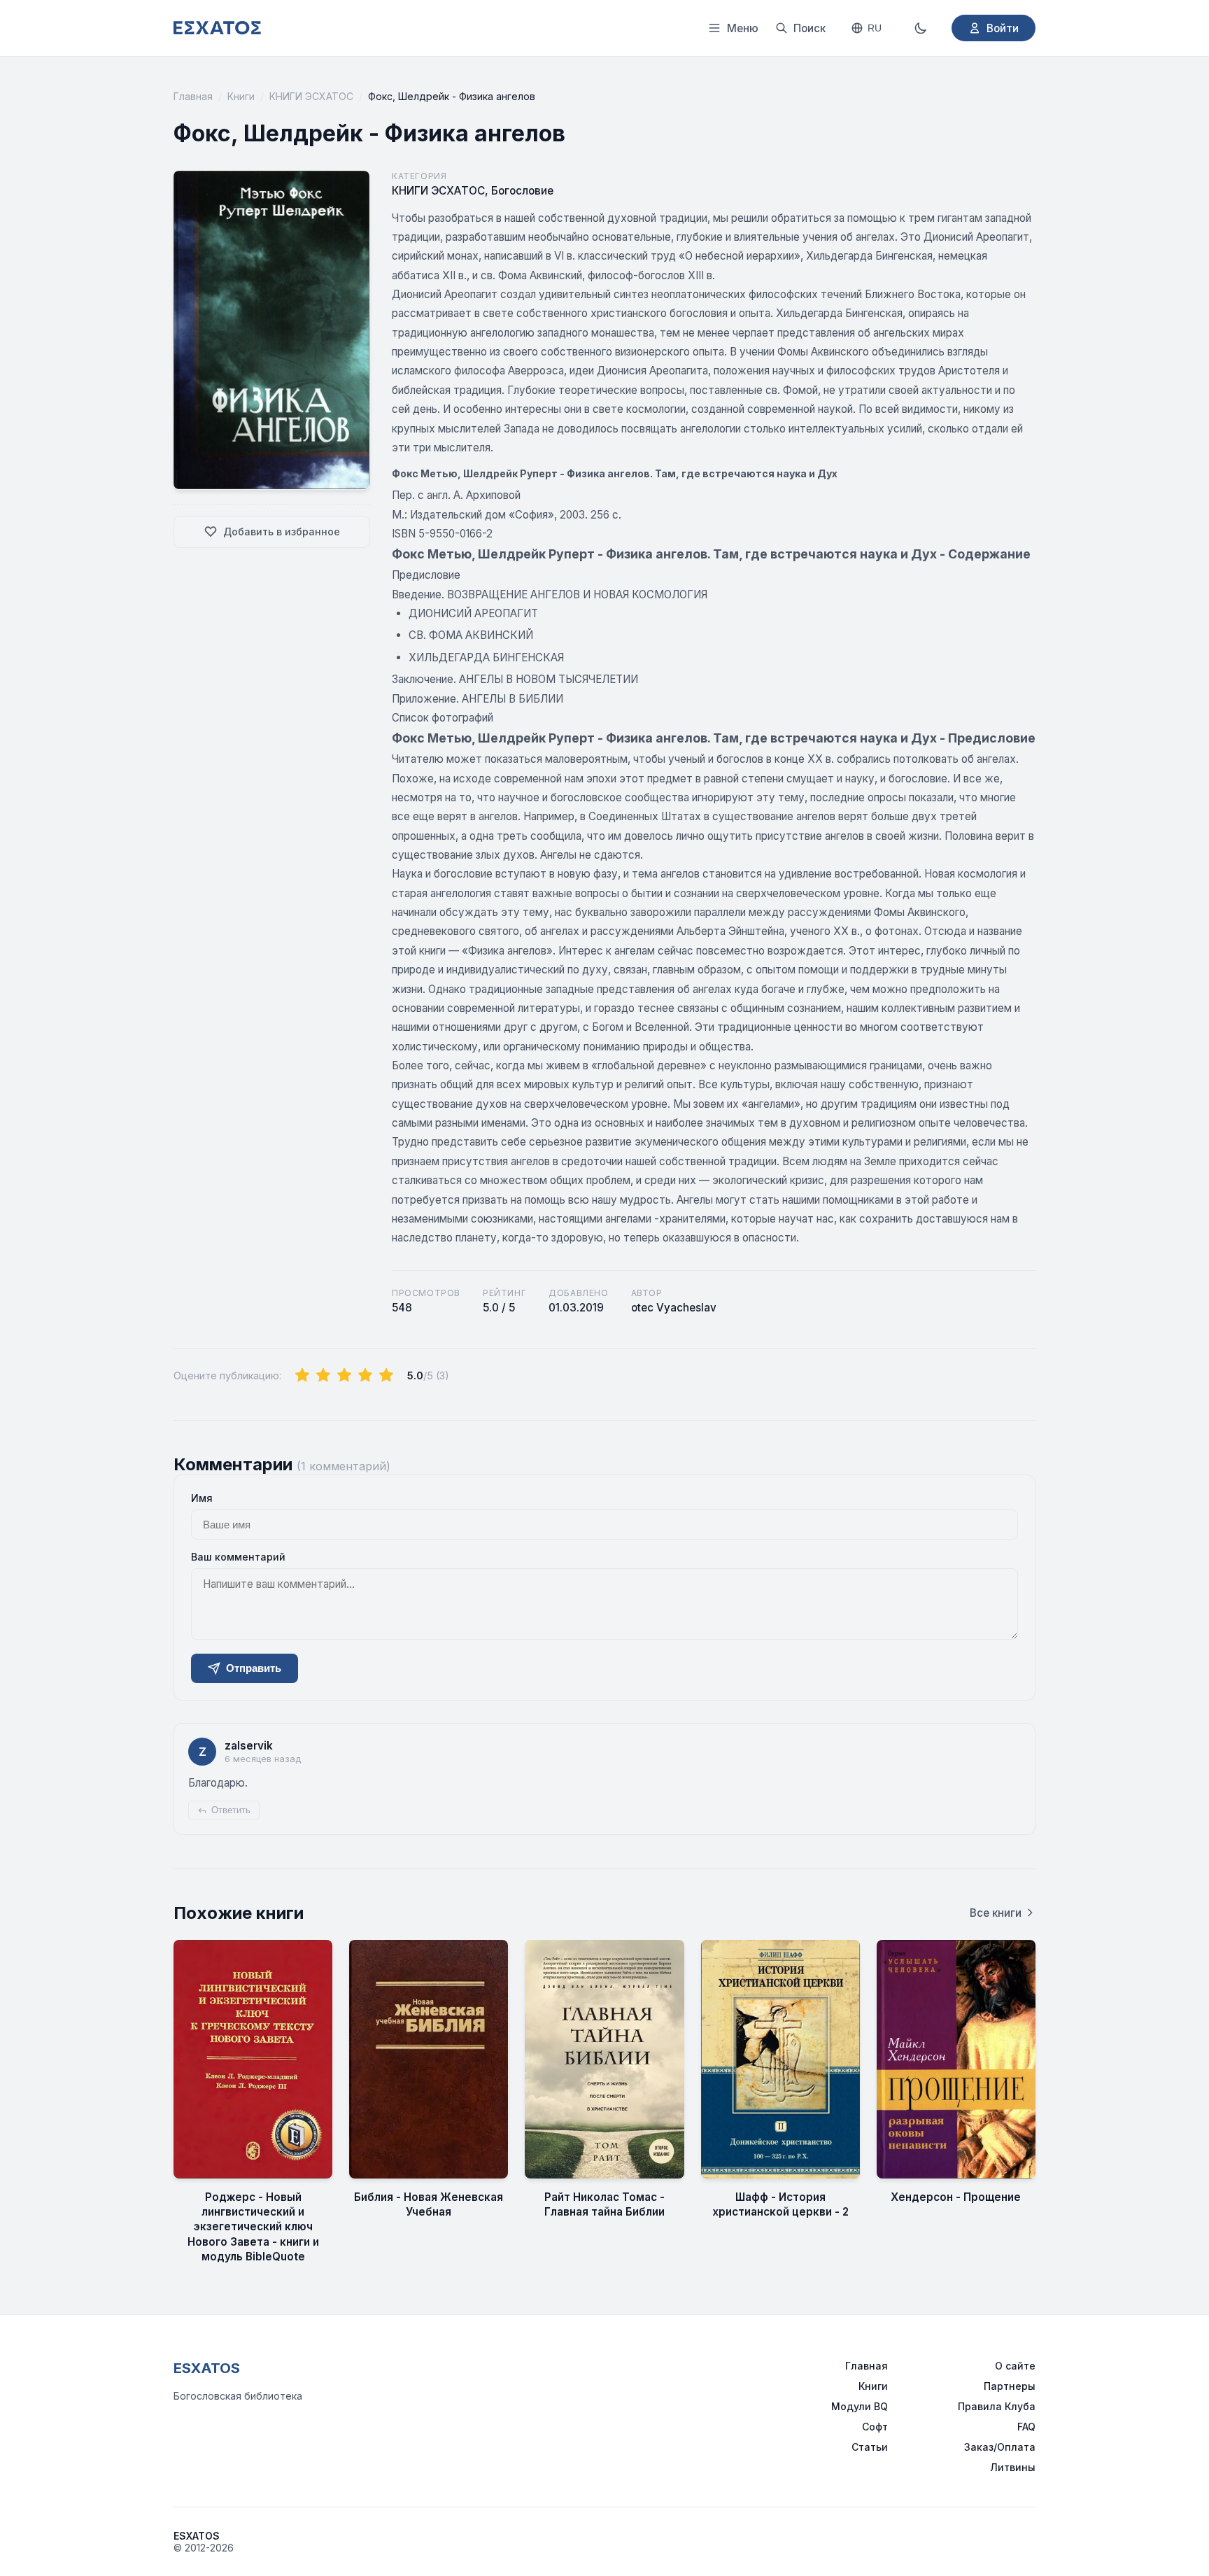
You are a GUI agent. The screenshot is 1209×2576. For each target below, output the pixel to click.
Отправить (254, 1668)
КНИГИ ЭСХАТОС (311, 96)
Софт (875, 2427)
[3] (344, 1376)
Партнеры (1010, 2386)
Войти (1003, 28)
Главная (193, 96)
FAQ (1026, 2427)
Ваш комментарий (238, 1557)
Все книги (996, 1913)
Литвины (1013, 2467)
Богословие (522, 191)
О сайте (1015, 2366)
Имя (202, 1498)
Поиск (809, 28)
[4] (365, 1376)
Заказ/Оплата (1000, 2447)
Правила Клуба (997, 2406)
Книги (241, 96)
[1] (302, 1376)
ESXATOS (207, 2368)
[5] (386, 1376)
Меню (743, 28)
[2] (323, 1376)
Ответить (231, 1810)
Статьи (870, 2447)
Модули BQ (860, 2406)
